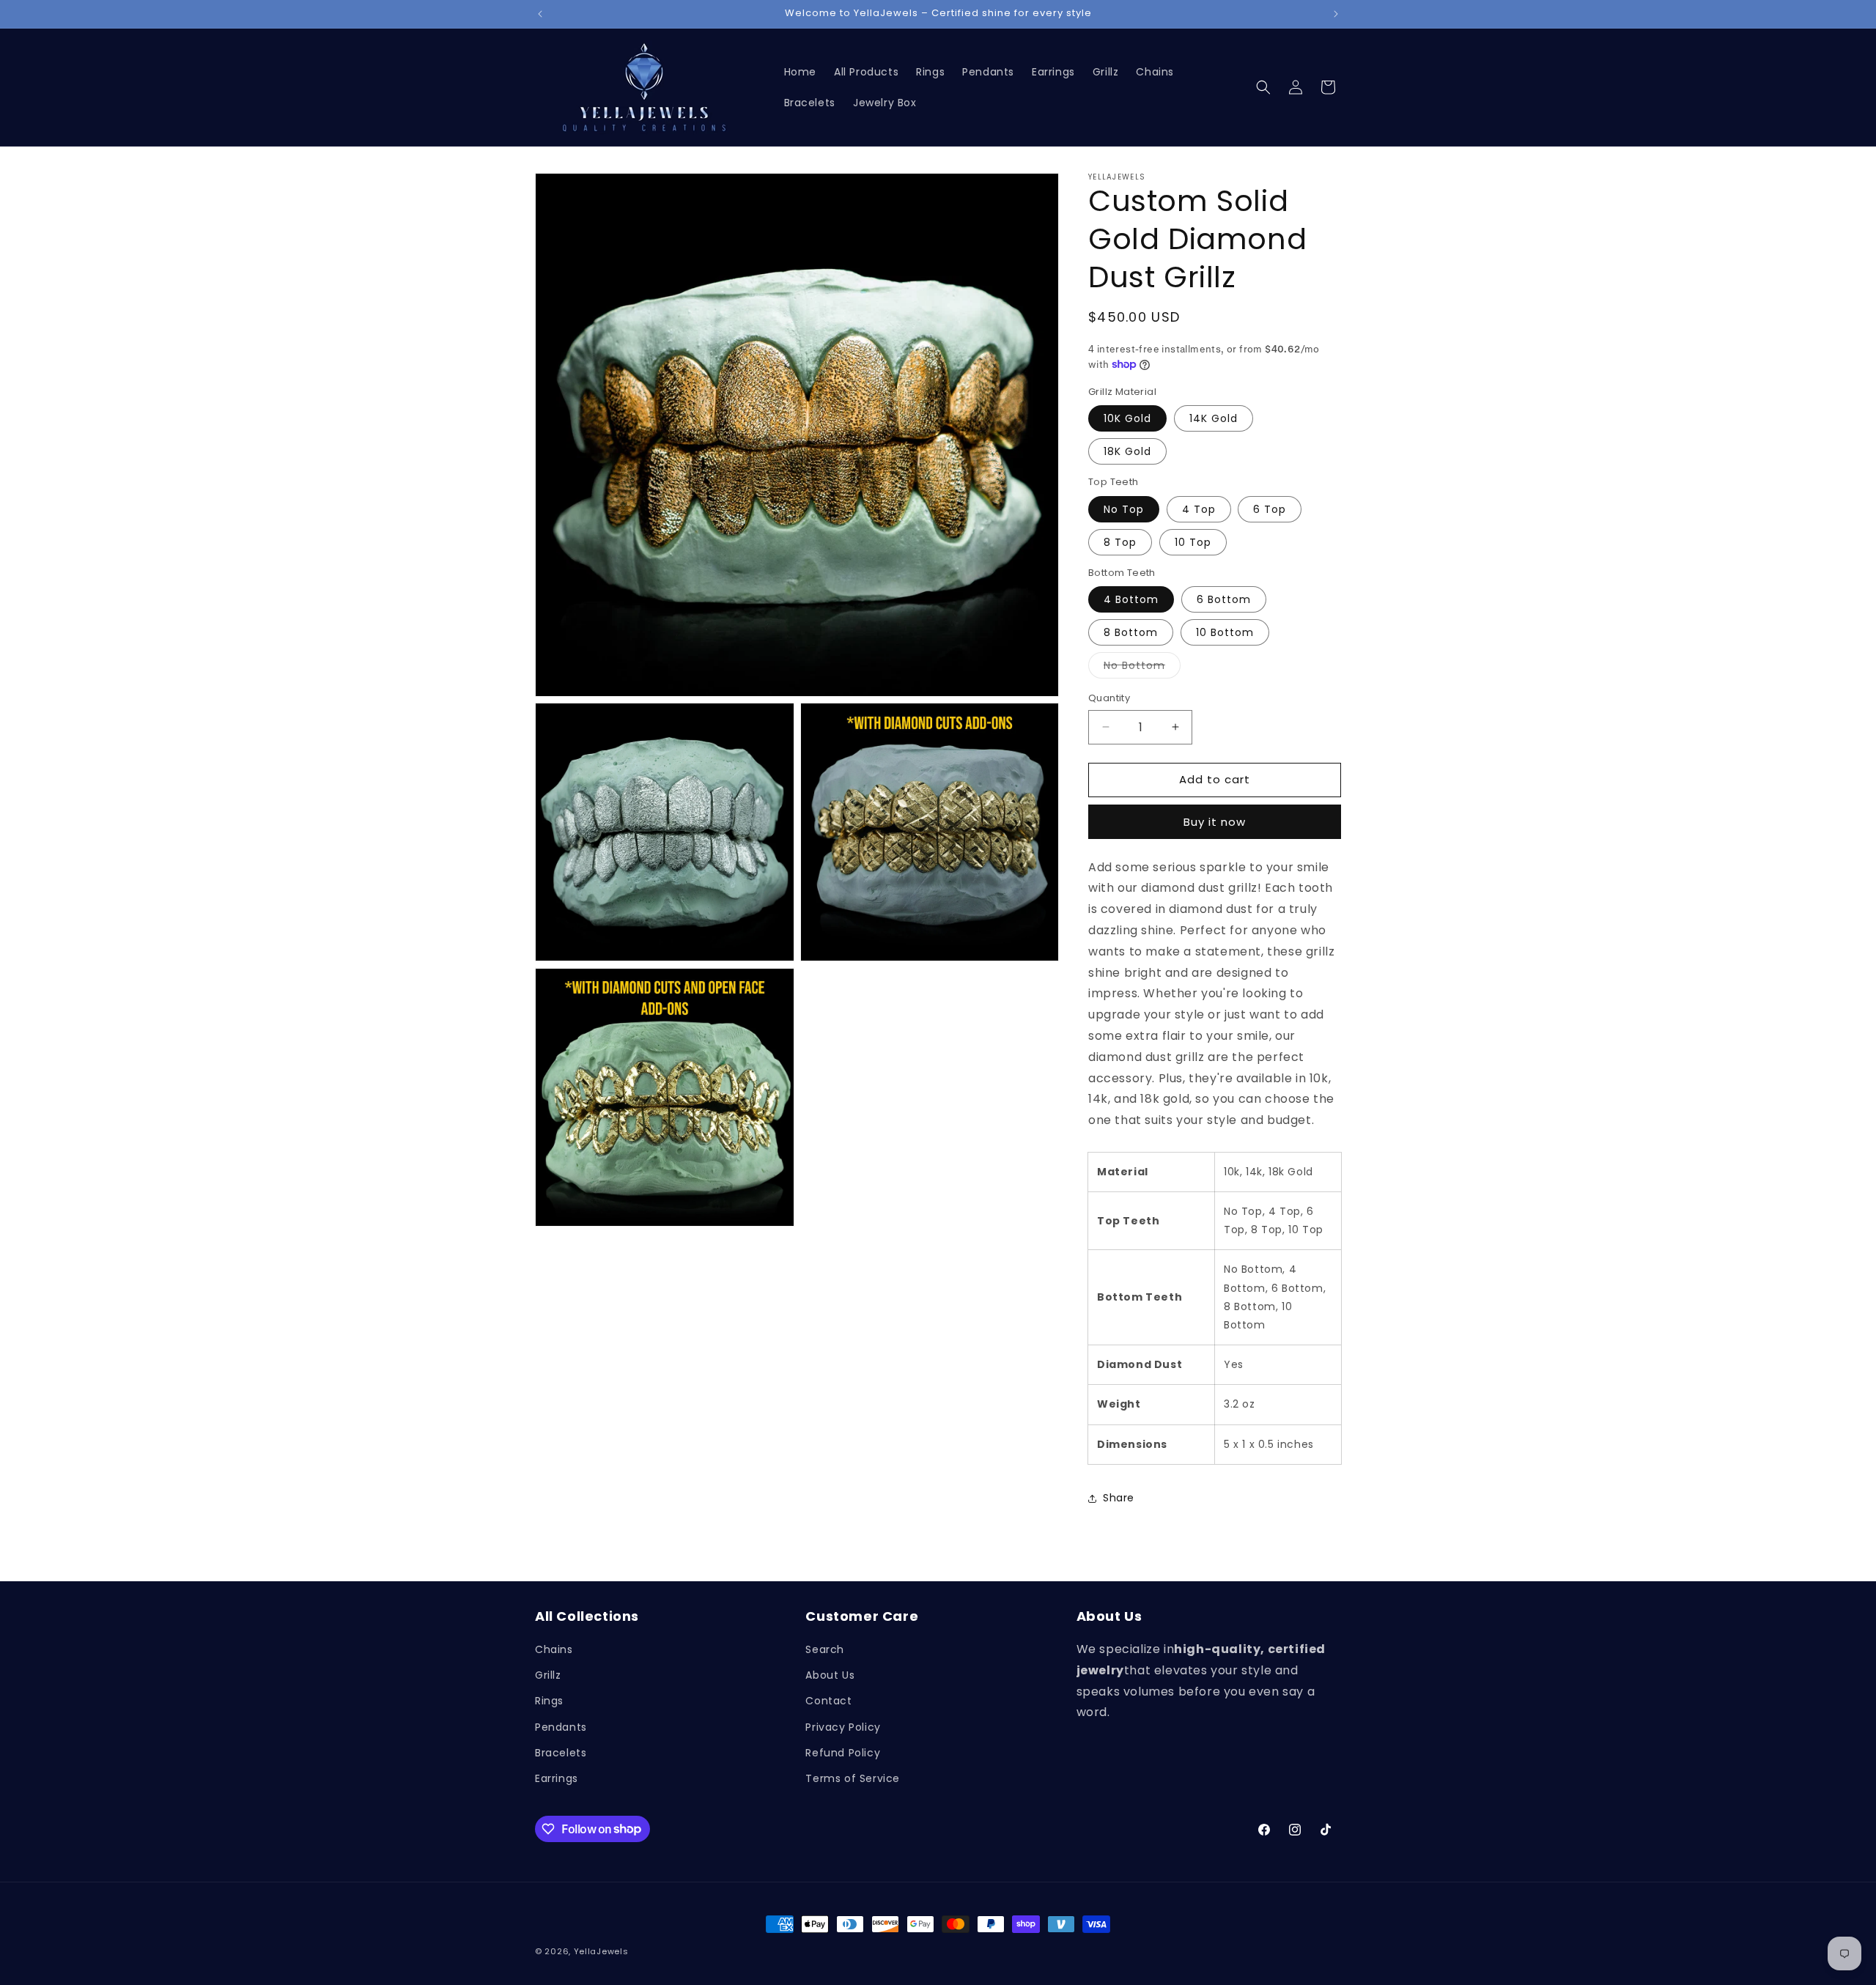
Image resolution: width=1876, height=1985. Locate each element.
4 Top (1199, 509)
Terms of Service (853, 1778)
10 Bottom (1225, 632)
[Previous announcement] (540, 14)
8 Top (1120, 542)
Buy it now (1215, 822)
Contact (828, 1701)
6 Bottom (1224, 599)
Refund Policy (843, 1753)
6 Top (1270, 509)
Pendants (561, 1727)
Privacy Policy (843, 1727)
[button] (1263, 87)
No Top (1124, 509)
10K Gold (1127, 418)
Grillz (548, 1676)
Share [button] (1119, 1498)
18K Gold (1127, 451)
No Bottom (1142, 668)
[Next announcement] (1336, 14)
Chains (554, 1649)
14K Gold (1214, 418)
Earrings (557, 1778)
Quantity (1109, 698)
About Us (830, 1676)
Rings (549, 1701)
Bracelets (561, 1753)
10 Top (1193, 542)
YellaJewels (601, 1951)
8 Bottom (1131, 632)
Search (825, 1649)
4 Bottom (1131, 599)
